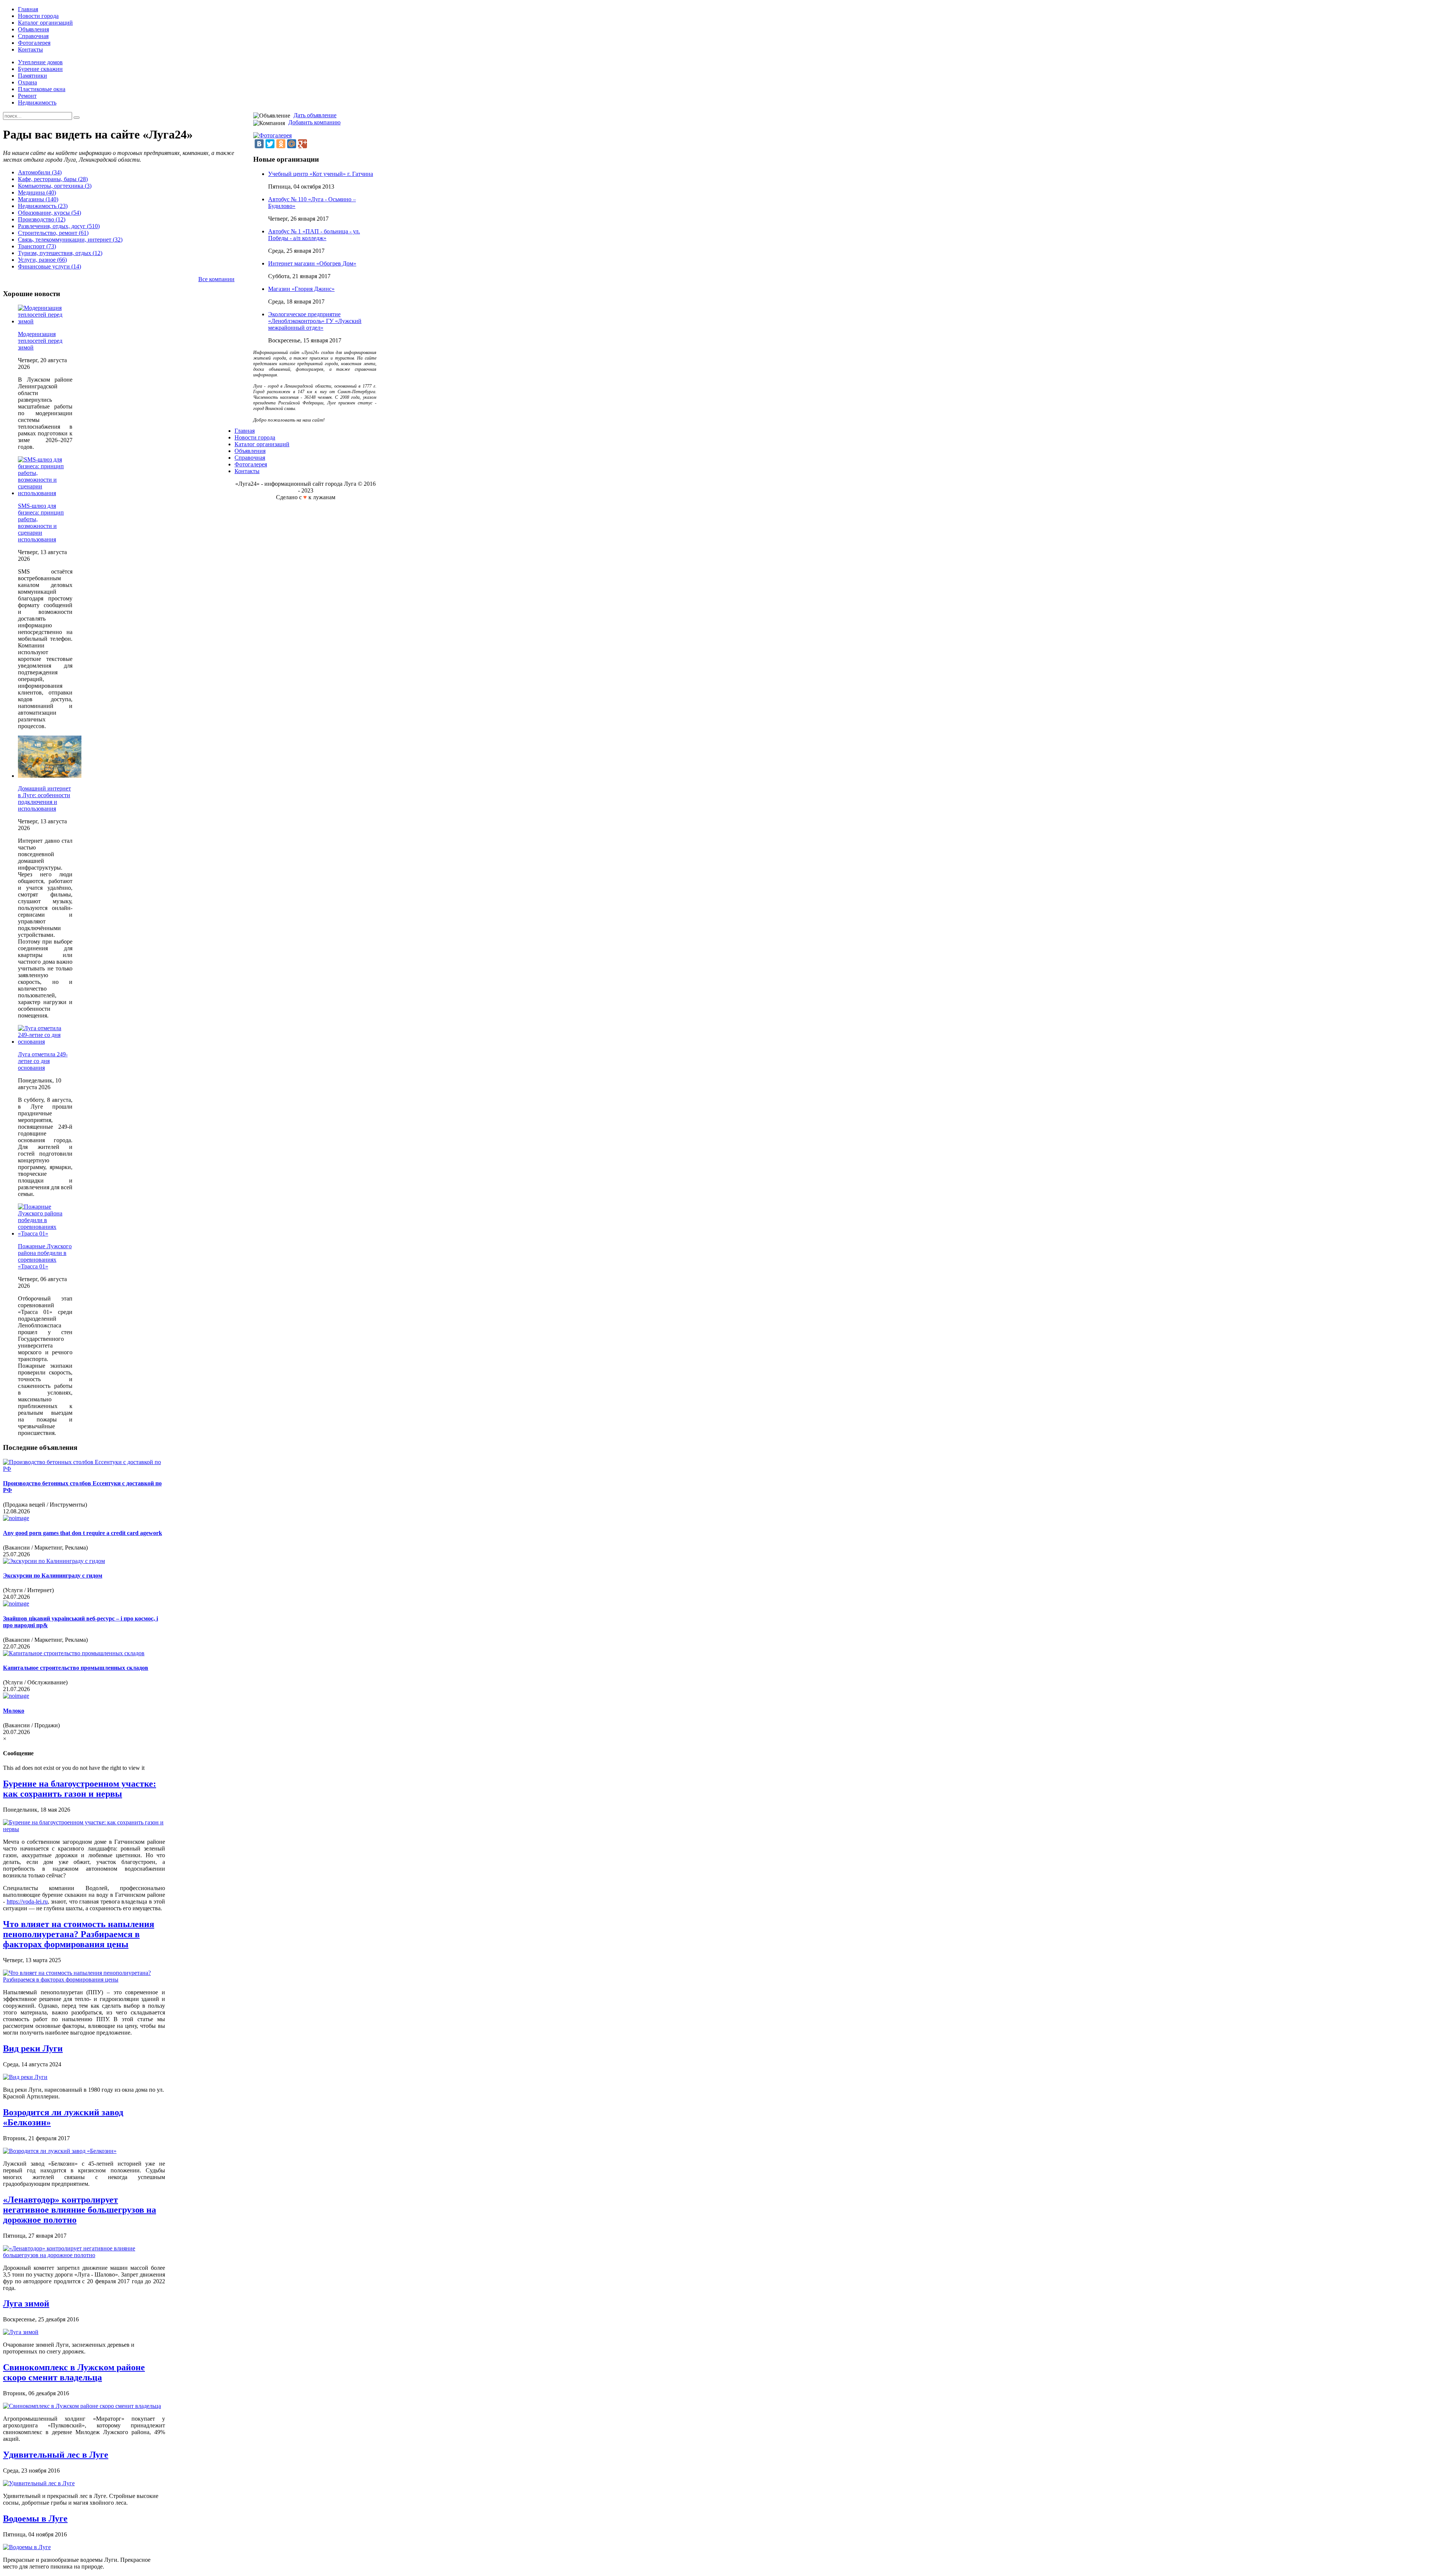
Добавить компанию (314, 122)
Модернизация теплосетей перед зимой (40, 341)
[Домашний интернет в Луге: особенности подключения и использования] (50, 776)
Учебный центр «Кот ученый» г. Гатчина (321, 174)
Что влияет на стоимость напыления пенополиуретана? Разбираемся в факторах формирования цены (79, 1934)
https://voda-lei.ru (27, 1901)
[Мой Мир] (292, 144)
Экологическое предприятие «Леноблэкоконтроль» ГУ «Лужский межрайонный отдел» (315, 321)
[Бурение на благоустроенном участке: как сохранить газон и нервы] (84, 1829)
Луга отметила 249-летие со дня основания (43, 1061)
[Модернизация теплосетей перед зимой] (45, 321)
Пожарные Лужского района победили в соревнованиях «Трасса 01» (45, 1256)
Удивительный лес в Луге (56, 2455)
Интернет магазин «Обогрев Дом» (312, 263)
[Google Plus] (302, 144)
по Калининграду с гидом (53, 1576)
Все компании (216, 279)
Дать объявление (315, 115)
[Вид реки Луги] (25, 2077)
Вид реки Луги (33, 2048)
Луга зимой (26, 2303)
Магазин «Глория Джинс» (301, 289)
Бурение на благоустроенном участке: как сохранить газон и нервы (80, 1789)
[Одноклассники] (281, 144)
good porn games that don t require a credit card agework (83, 1533)
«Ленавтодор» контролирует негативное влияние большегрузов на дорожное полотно (80, 2210)
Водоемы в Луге (35, 2518)
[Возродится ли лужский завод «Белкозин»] (60, 2151)
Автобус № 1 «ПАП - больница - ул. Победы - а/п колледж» (314, 235)
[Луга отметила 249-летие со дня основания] (45, 1042)
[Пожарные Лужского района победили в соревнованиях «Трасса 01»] (45, 1233)
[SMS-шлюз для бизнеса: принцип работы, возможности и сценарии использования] (45, 493)
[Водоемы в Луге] (27, 2547)
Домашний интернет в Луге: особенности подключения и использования (44, 798)
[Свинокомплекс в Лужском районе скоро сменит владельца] (82, 2406)
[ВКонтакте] (259, 144)
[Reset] (77, 118)
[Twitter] (270, 144)
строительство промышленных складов (76, 1668)
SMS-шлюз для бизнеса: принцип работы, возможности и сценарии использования (41, 523)
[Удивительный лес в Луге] (39, 2483)
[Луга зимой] (21, 2332)
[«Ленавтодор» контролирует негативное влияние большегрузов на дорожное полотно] (84, 2255)
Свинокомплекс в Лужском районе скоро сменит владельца (74, 2372)
